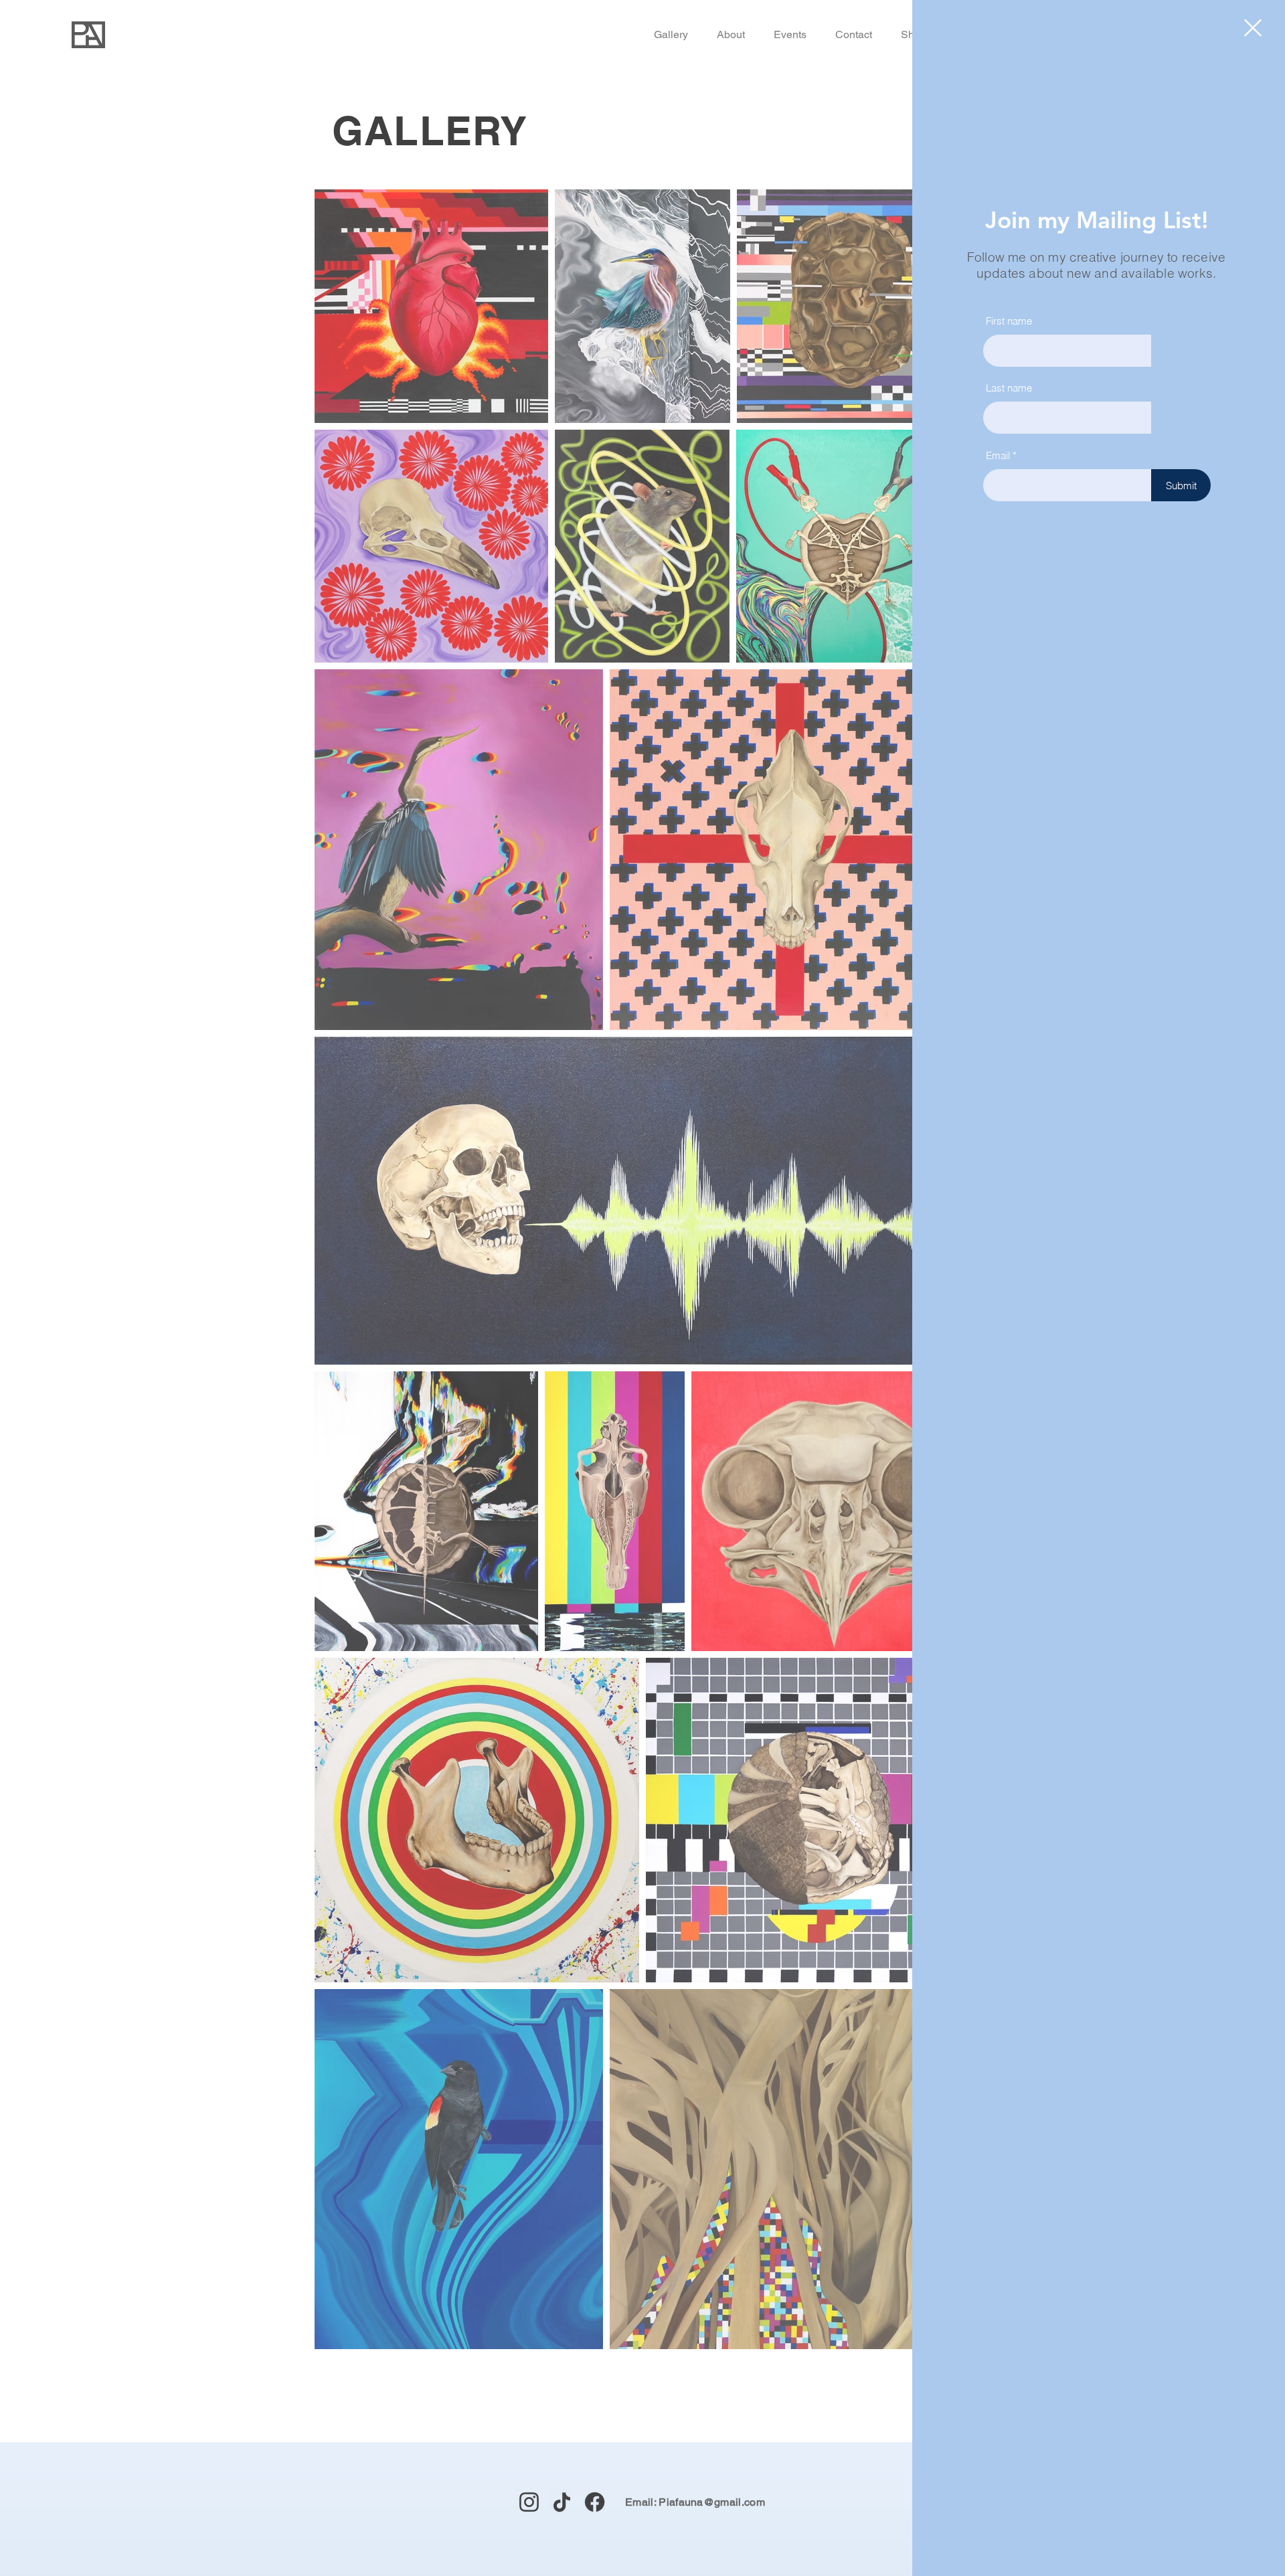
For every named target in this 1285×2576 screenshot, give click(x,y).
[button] (1253, 28)
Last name (1009, 388)
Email (998, 455)
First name (1009, 321)
